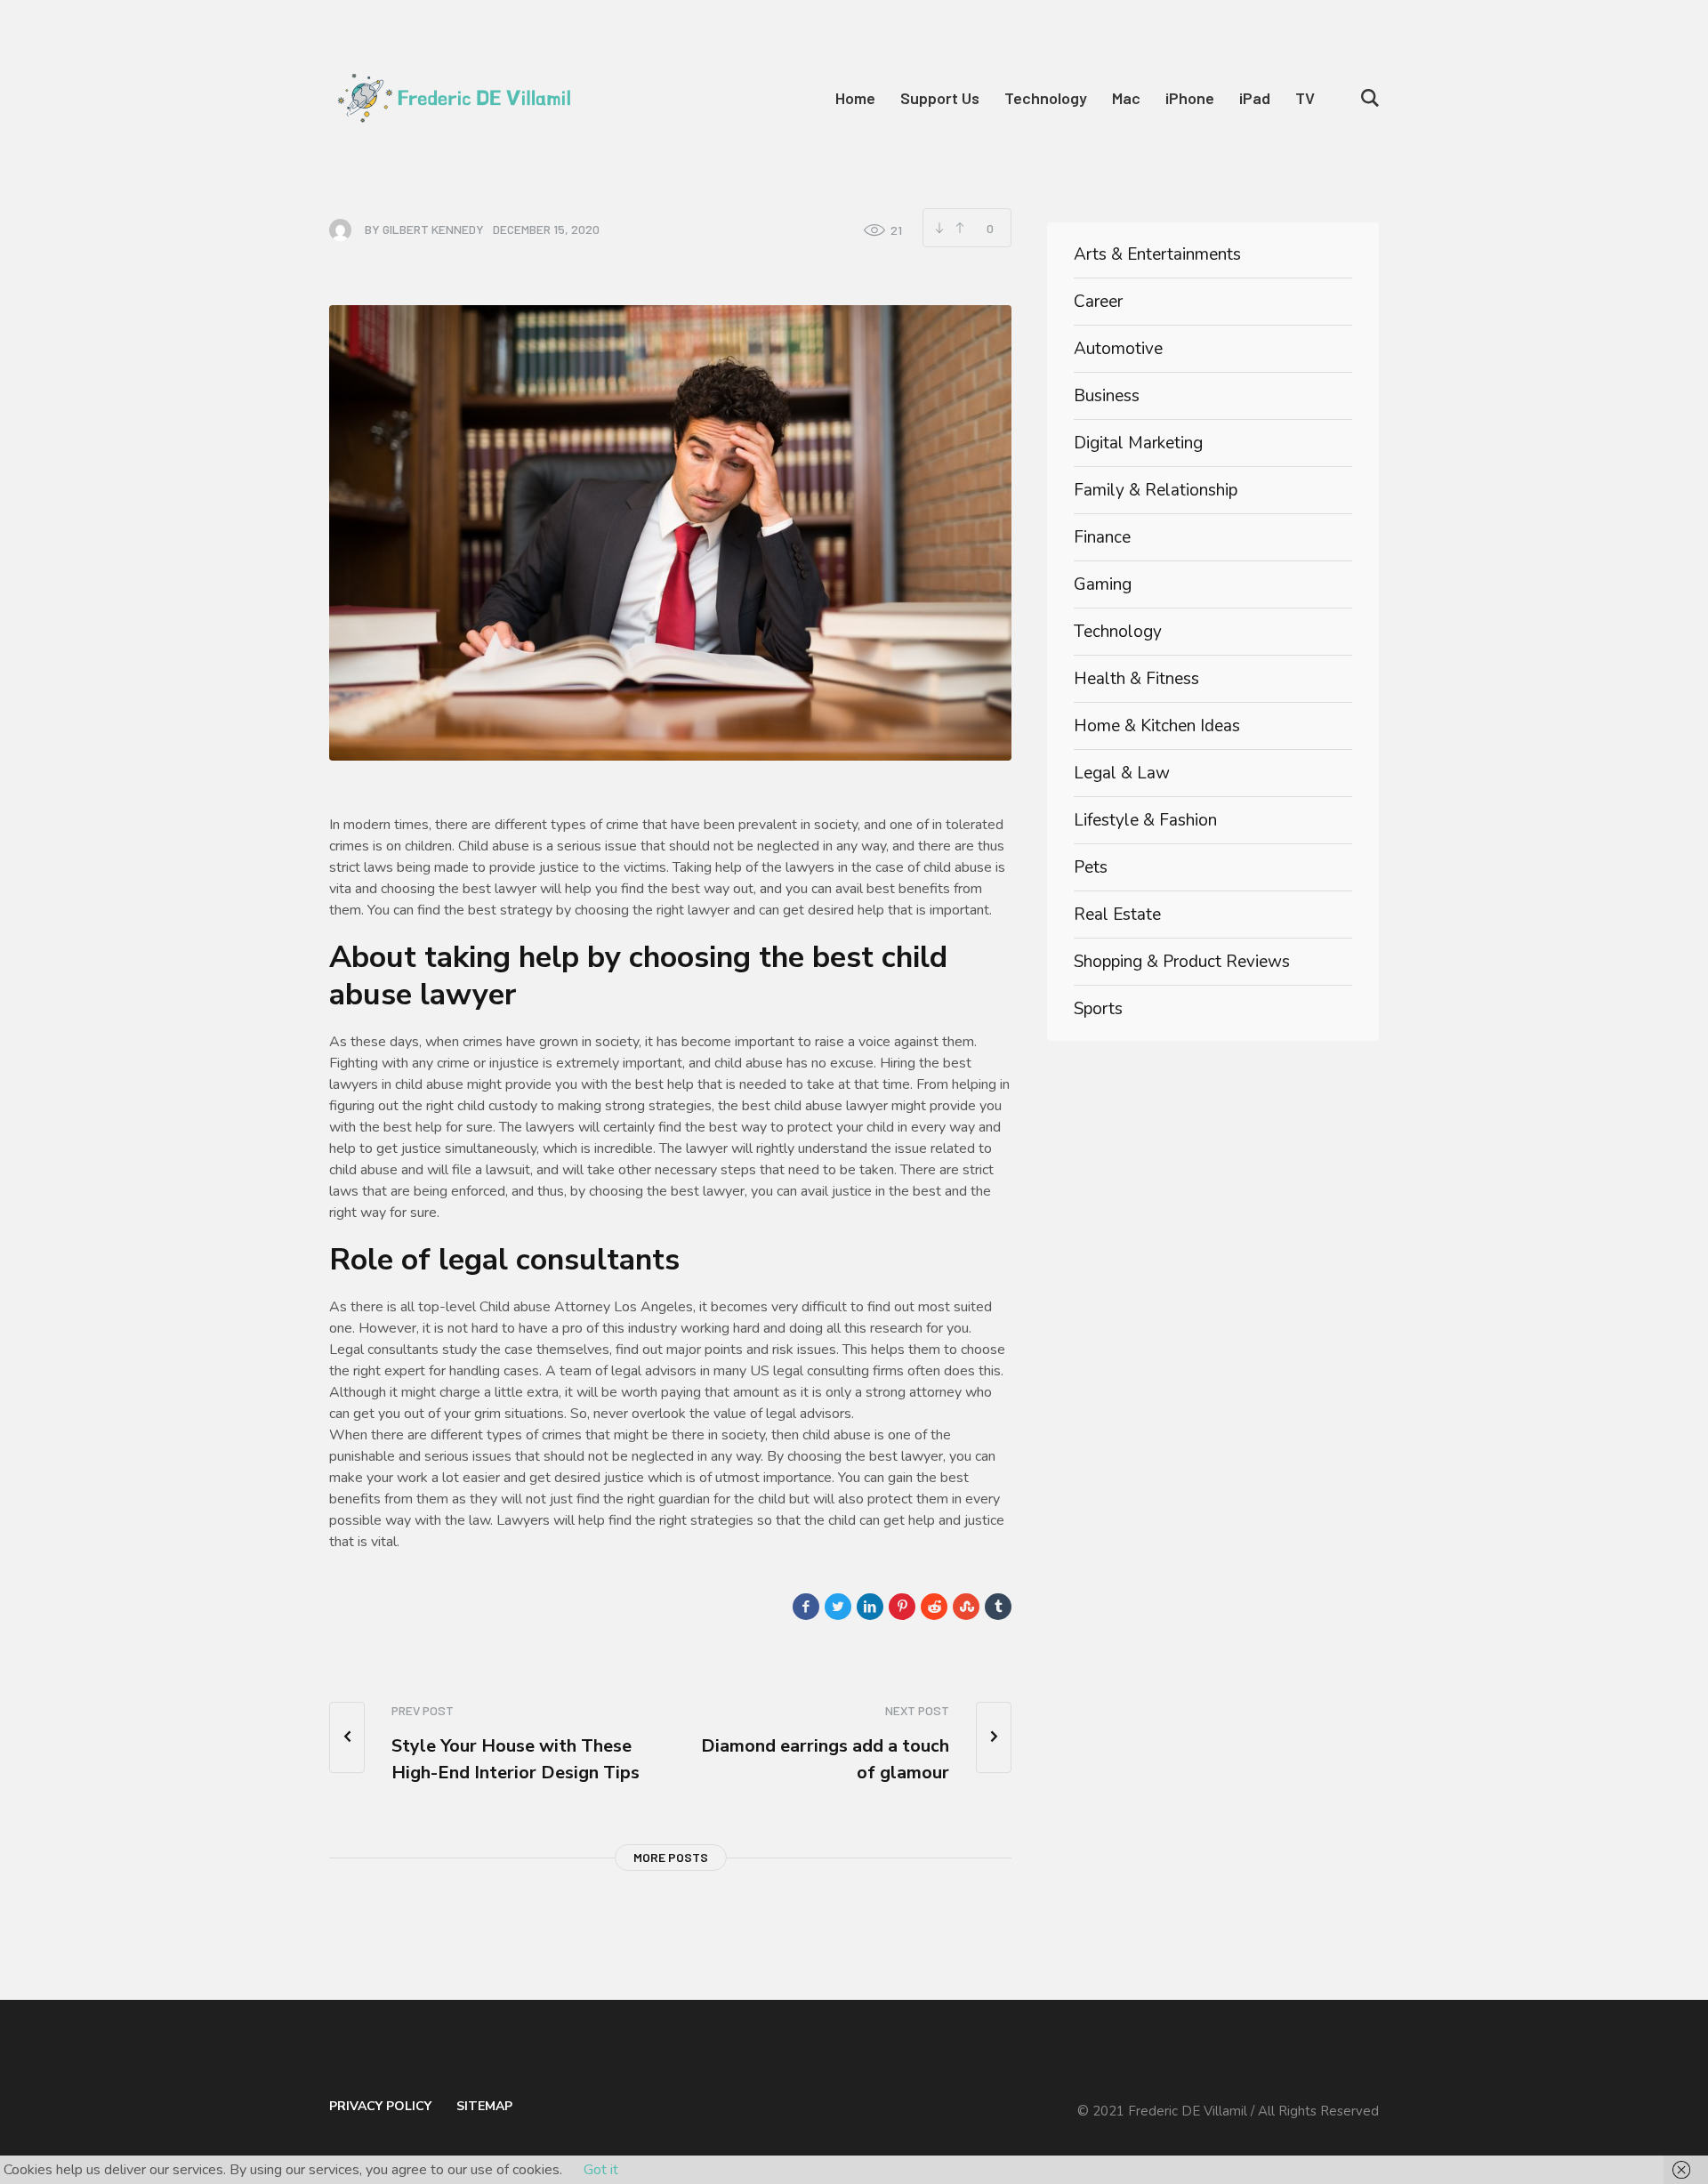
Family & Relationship (1156, 490)
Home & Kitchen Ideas (1157, 726)
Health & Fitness (1136, 679)
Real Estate (1117, 915)
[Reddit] (934, 1607)
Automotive (1118, 349)
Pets (1091, 867)
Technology (1118, 632)
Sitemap (484, 2106)
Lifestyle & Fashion (1145, 820)
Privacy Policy (380, 2106)
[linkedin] (870, 1607)
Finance (1102, 537)
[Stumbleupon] (966, 1607)
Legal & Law (1122, 773)
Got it (601, 2170)
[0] (959, 228)
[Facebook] (806, 1607)
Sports (1098, 1009)
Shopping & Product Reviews (1182, 962)
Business (1107, 396)
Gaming (1103, 584)
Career (1098, 302)
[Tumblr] (998, 1607)
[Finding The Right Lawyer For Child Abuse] (670, 532)
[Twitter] (838, 1607)
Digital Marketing (1138, 443)
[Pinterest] (902, 1607)
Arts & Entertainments (1157, 254)
